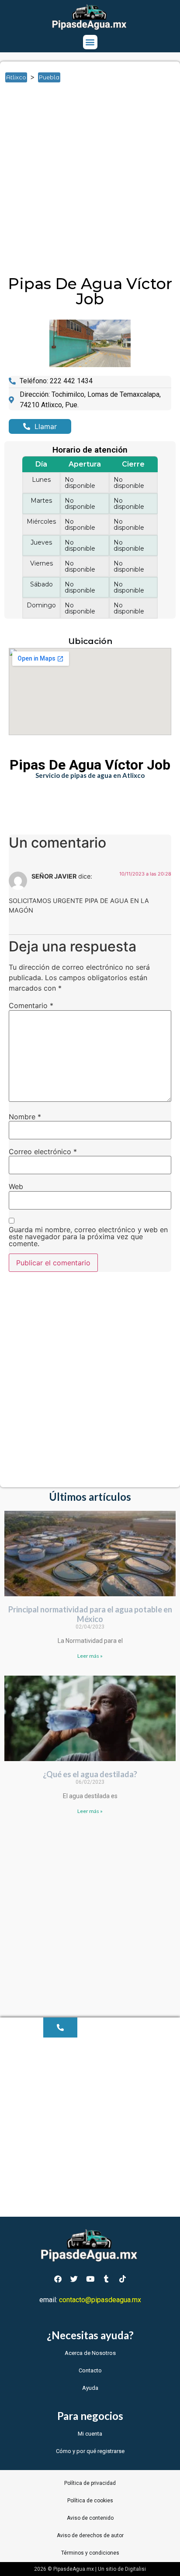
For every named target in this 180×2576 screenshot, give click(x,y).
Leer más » (90, 1656)
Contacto (90, 2370)
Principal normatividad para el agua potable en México (90, 1614)
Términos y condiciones (90, 2553)
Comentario (31, 1005)
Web (16, 1186)
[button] (90, 42)
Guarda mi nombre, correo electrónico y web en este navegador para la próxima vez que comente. (88, 1237)
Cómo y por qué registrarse (90, 2451)
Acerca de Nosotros (90, 2353)
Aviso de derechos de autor (90, 2535)
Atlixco (16, 77)
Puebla (49, 77)
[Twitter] (74, 2279)
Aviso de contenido (90, 2518)
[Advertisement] (90, 182)
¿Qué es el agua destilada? (90, 1774)
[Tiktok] (122, 2279)
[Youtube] (90, 2279)
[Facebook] (58, 2279)
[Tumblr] (106, 2279)
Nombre (25, 1117)
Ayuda (90, 2388)
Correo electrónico (43, 1152)
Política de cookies (90, 2501)
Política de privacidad (90, 2483)
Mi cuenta (90, 2434)
